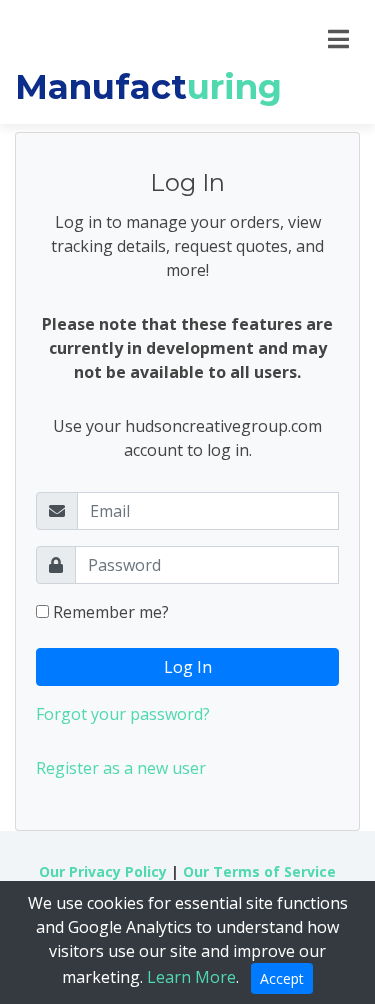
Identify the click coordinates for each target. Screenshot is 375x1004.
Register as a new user (121, 768)
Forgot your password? (123, 714)
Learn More (191, 977)
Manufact (148, 87)
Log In (188, 667)
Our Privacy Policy (103, 871)
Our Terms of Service (259, 871)
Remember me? (109, 612)
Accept (282, 978)
